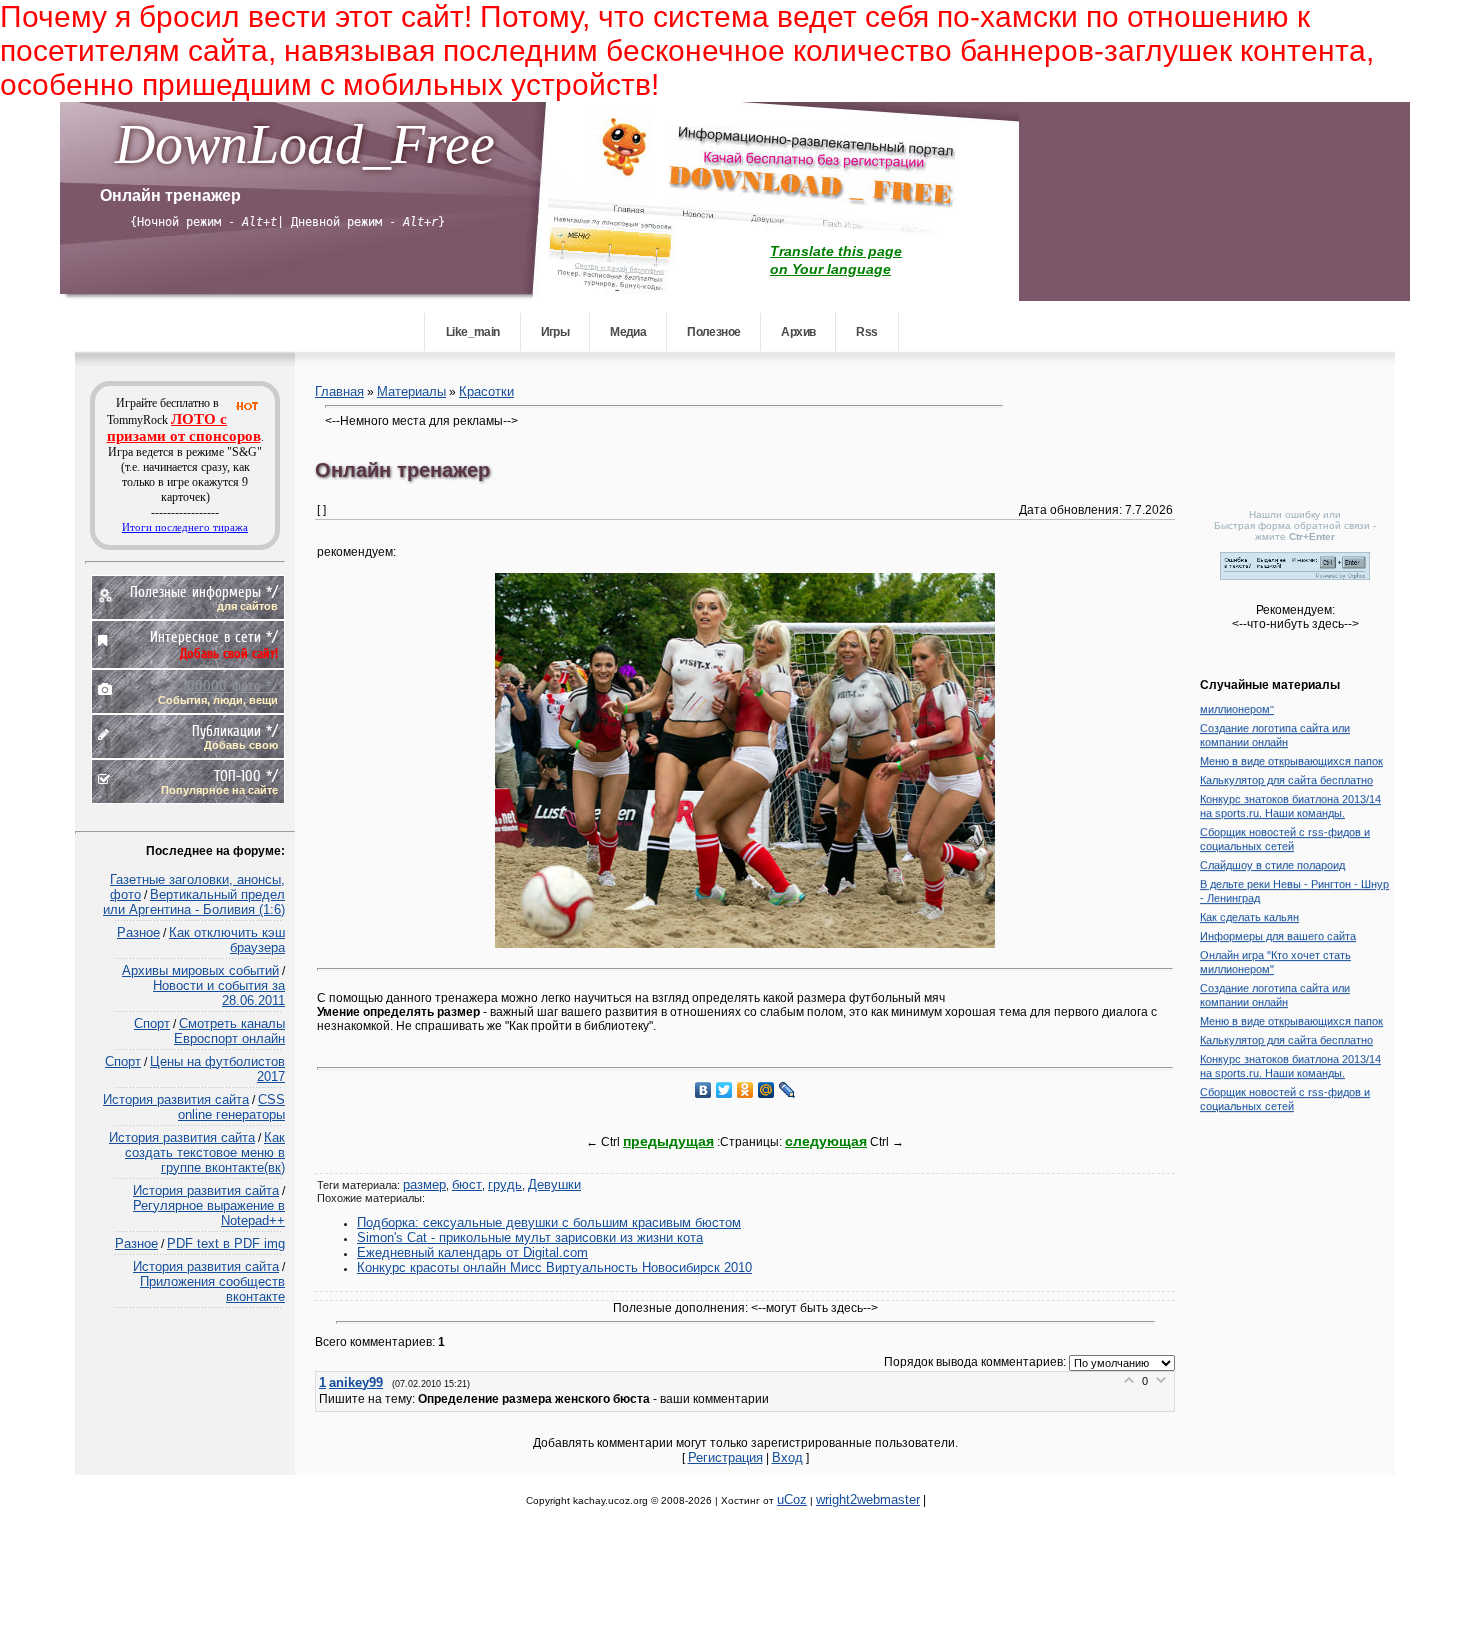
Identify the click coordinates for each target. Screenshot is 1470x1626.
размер (424, 1184)
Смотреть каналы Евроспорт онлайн (229, 1031)
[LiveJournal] (787, 1090)
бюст (467, 1184)
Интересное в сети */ (214, 636)
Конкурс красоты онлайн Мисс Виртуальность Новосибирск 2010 (554, 1267)
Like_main (473, 332)
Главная (339, 391)
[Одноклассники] (745, 1090)
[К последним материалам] (1420, 50)
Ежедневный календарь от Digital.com (472, 1252)
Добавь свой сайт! (229, 653)
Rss (866, 332)
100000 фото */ (230, 685)
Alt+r (420, 222)
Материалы (411, 391)
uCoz (792, 1499)
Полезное (713, 332)
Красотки (486, 391)
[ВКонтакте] (703, 1090)
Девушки (554, 1184)
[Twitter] (724, 1090)
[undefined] (1295, 575)
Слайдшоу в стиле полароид (1272, 856)
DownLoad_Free (305, 144)
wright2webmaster (868, 1499)
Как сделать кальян (1249, 908)
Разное (138, 932)
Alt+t (259, 222)
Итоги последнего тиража (185, 527)
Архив (798, 332)
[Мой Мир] (766, 1090)
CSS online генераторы (231, 1107)
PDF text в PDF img (226, 1243)
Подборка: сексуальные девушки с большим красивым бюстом (549, 1222)
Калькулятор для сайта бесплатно (1286, 771)
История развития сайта (176, 1099)
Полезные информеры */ (204, 591)
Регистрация (725, 1457)
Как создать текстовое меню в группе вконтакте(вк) (205, 1152)
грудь (505, 1184)
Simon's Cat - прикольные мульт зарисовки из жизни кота (530, 1237)
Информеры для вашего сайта (1278, 927)
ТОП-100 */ (246, 775)
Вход (787, 1457)
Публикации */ (235, 730)
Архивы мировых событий (200, 970)
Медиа (628, 332)
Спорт (152, 1023)
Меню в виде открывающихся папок (1291, 752)
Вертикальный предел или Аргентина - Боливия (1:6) (194, 902)
